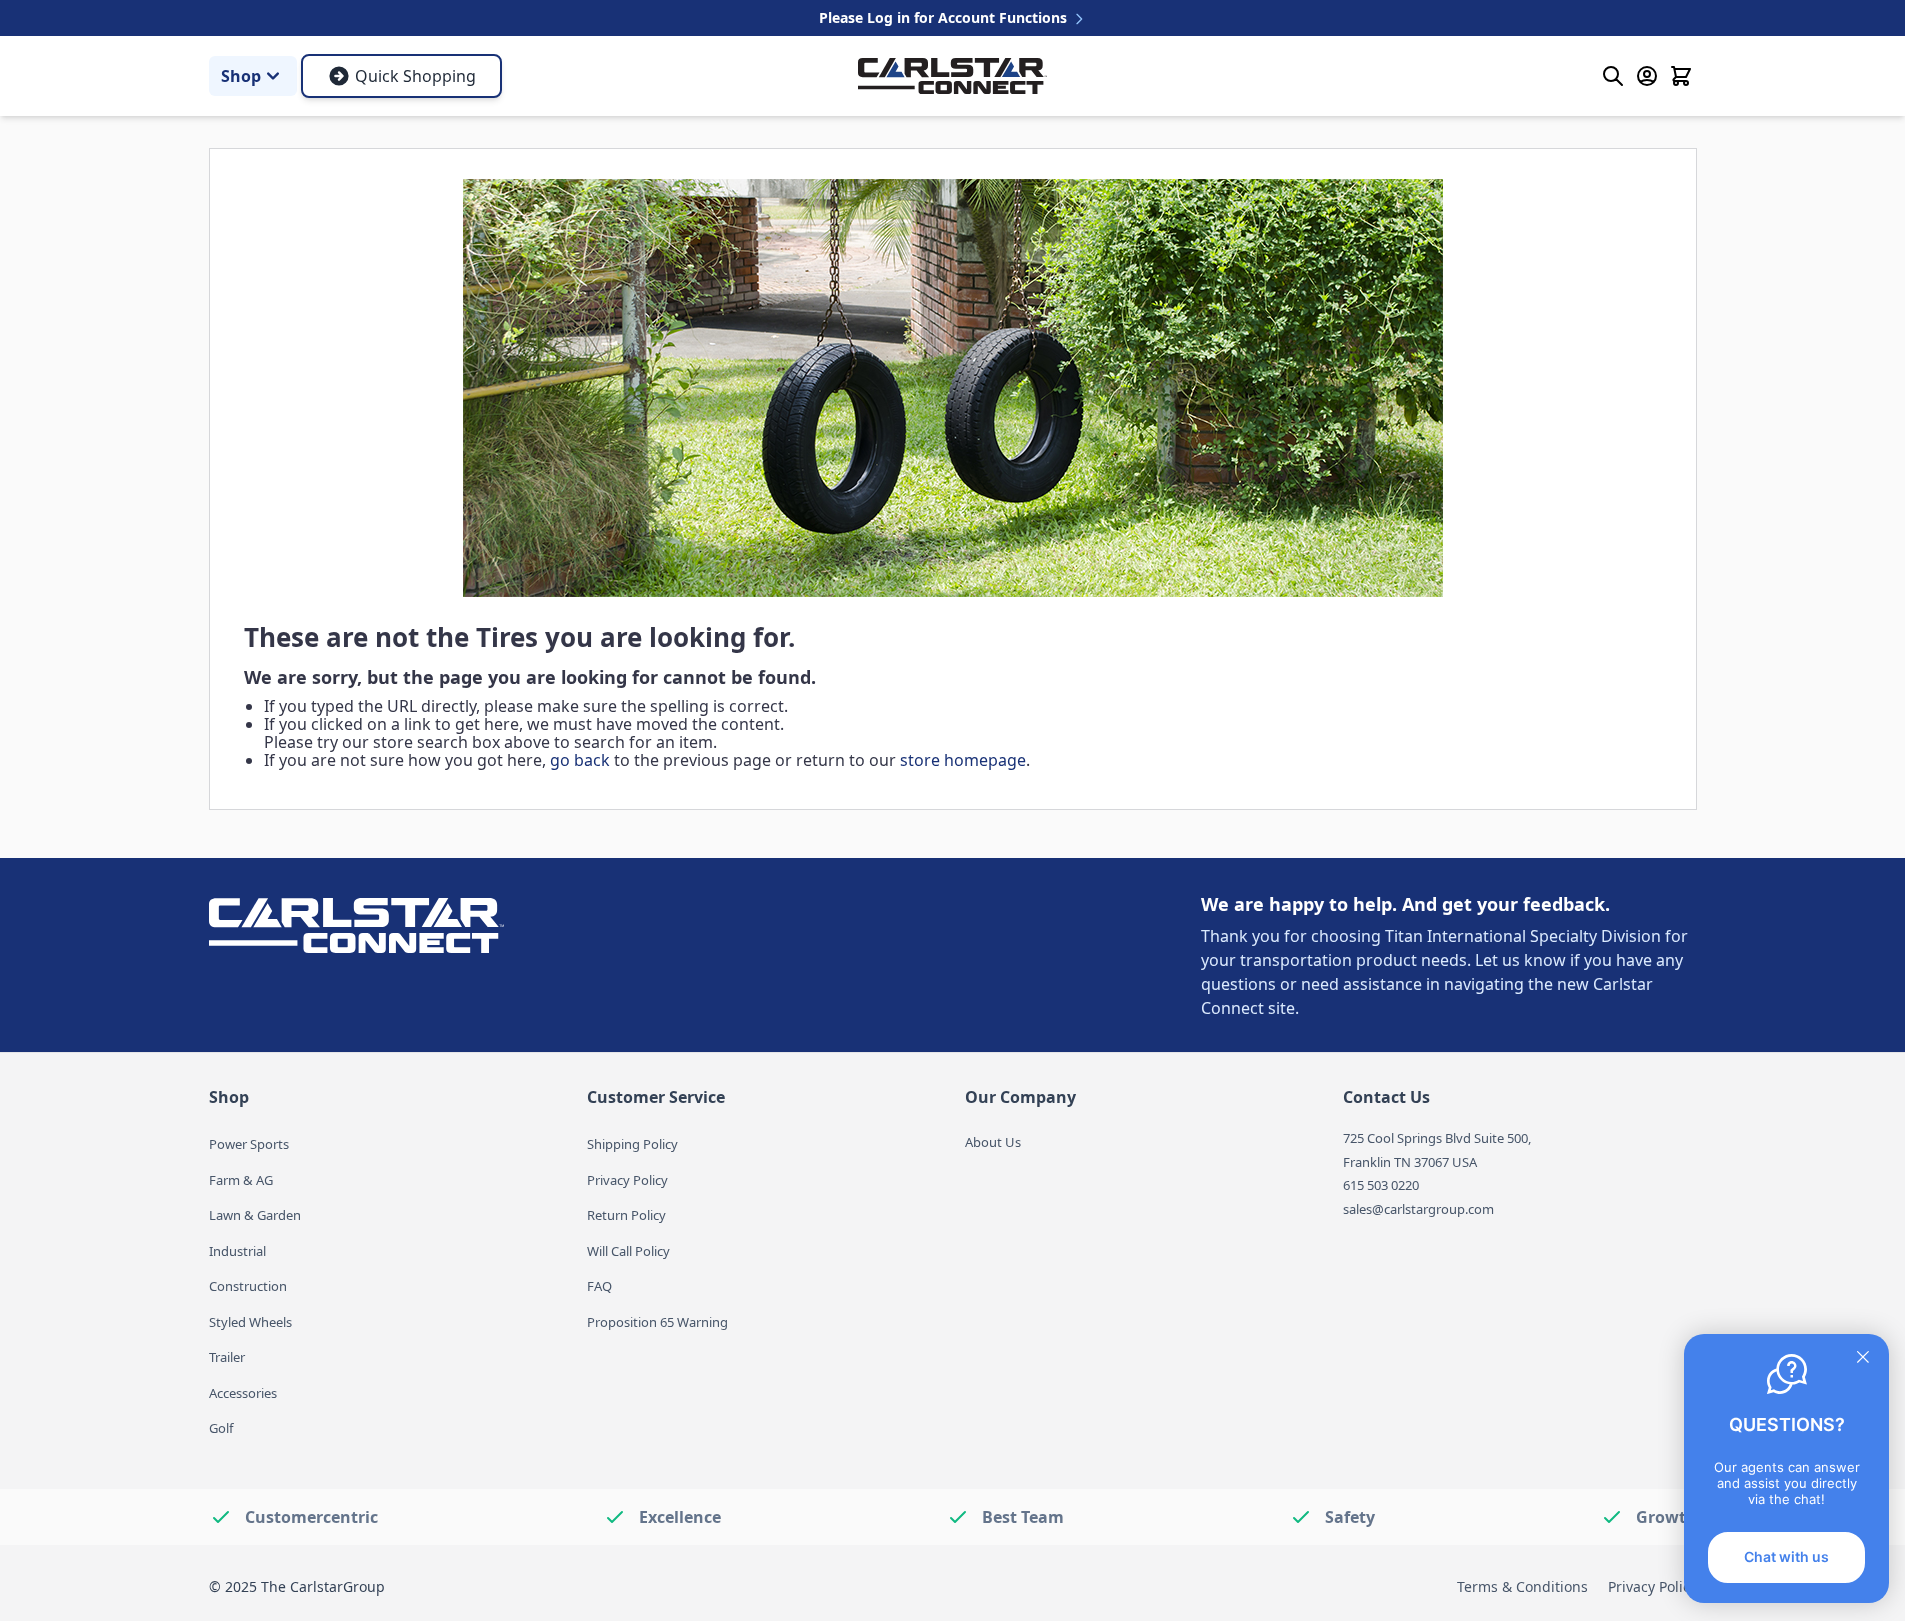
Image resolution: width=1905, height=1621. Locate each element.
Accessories (243, 1393)
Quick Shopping (415, 76)
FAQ (599, 1286)
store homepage (963, 760)
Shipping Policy (632, 1144)
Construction (248, 1286)
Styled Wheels (250, 1322)
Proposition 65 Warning (657, 1322)
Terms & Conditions (1522, 1586)
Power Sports (249, 1144)
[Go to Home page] (952, 75)
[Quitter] (1863, 1357)
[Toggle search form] (1613, 76)
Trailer (227, 1357)
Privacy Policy (627, 1180)
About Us (993, 1142)
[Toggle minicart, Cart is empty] (1681, 76)
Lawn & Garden (255, 1215)
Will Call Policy (628, 1251)
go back (580, 760)
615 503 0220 (1381, 1185)
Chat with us (1786, 1556)
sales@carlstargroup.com (1418, 1209)
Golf (221, 1428)
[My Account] (1647, 76)
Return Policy (626, 1215)
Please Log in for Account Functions (945, 17)
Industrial (237, 1251)
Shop (241, 76)
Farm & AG (241, 1180)
